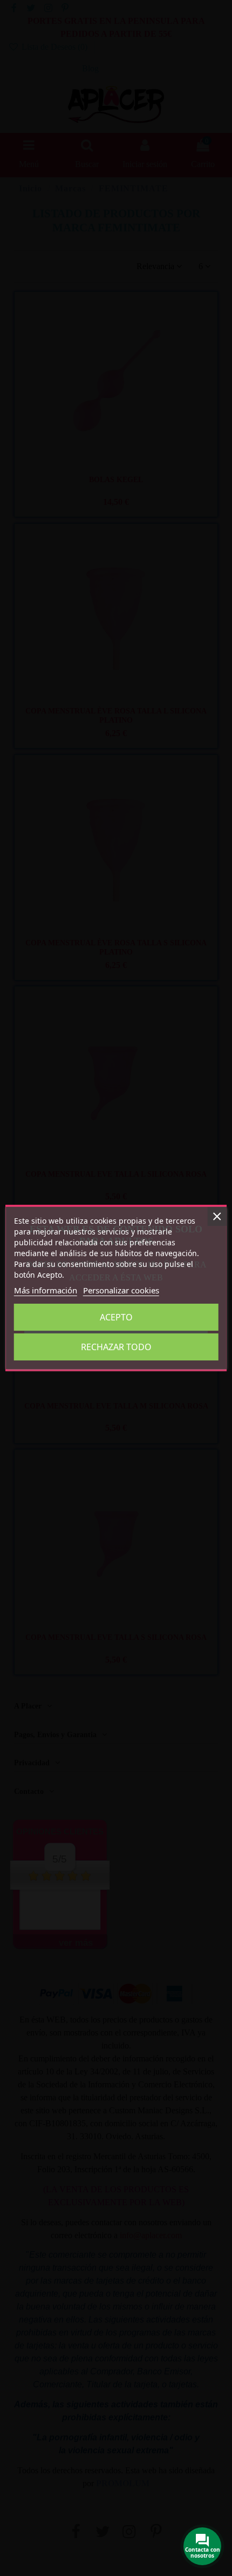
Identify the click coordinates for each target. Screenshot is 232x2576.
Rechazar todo (116, 1347)
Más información (46, 1290)
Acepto (116, 1317)
